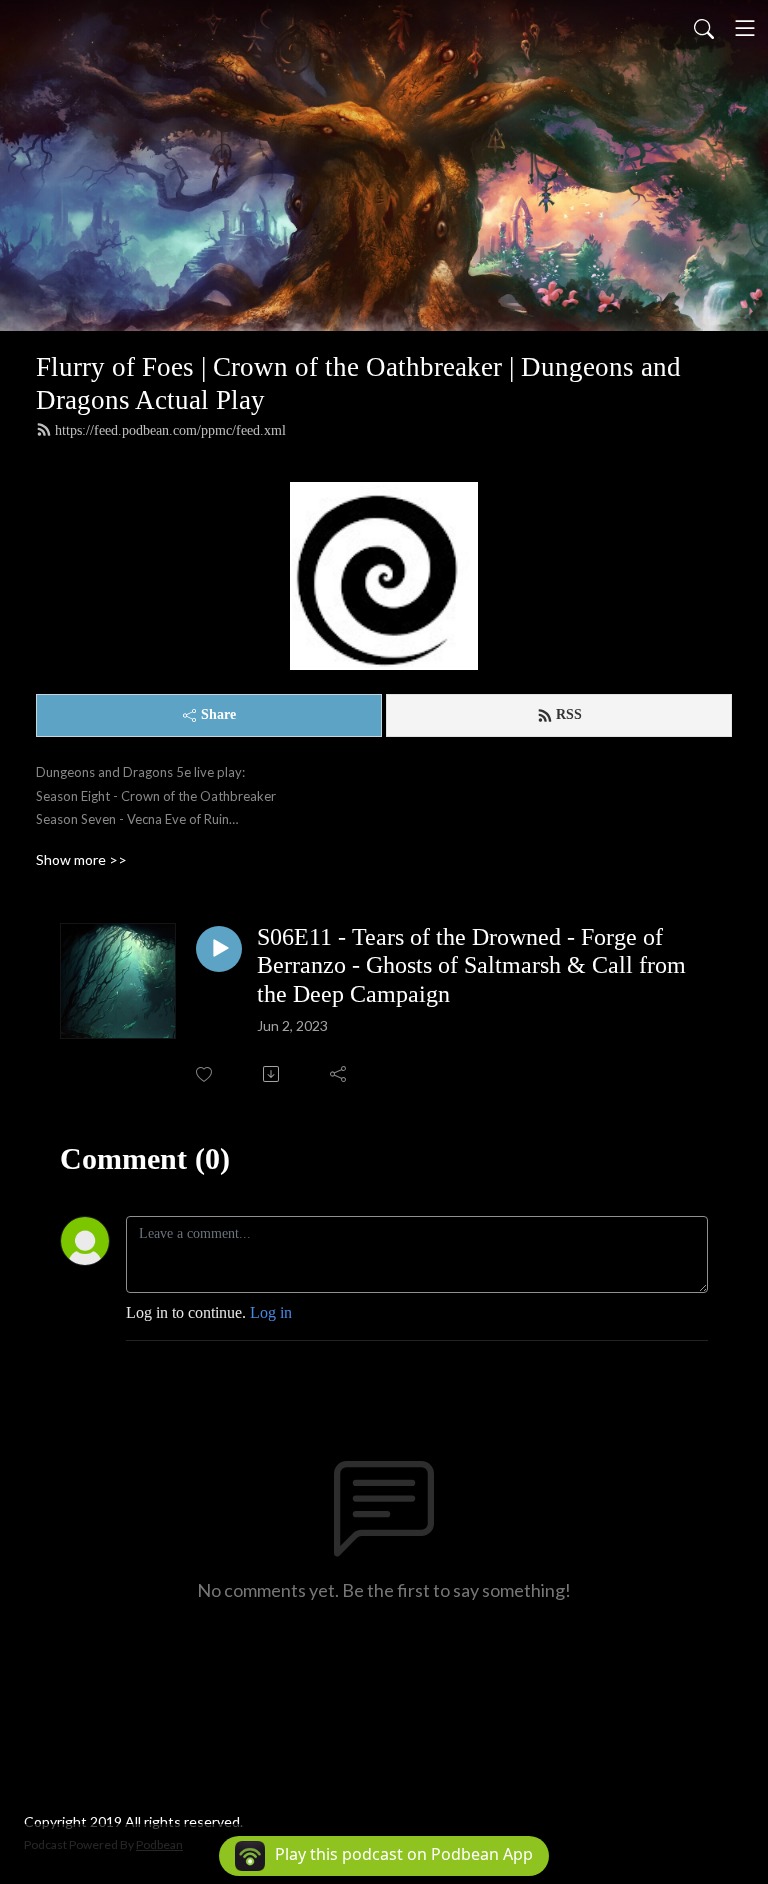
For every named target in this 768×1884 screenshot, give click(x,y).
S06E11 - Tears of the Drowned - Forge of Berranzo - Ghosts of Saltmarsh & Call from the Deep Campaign (471, 966)
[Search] (704, 28)
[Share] (339, 1074)
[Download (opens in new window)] (272, 1074)
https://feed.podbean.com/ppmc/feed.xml (170, 430)
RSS (569, 714)
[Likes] (205, 1074)
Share (218, 714)
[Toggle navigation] (745, 28)
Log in (271, 1312)
